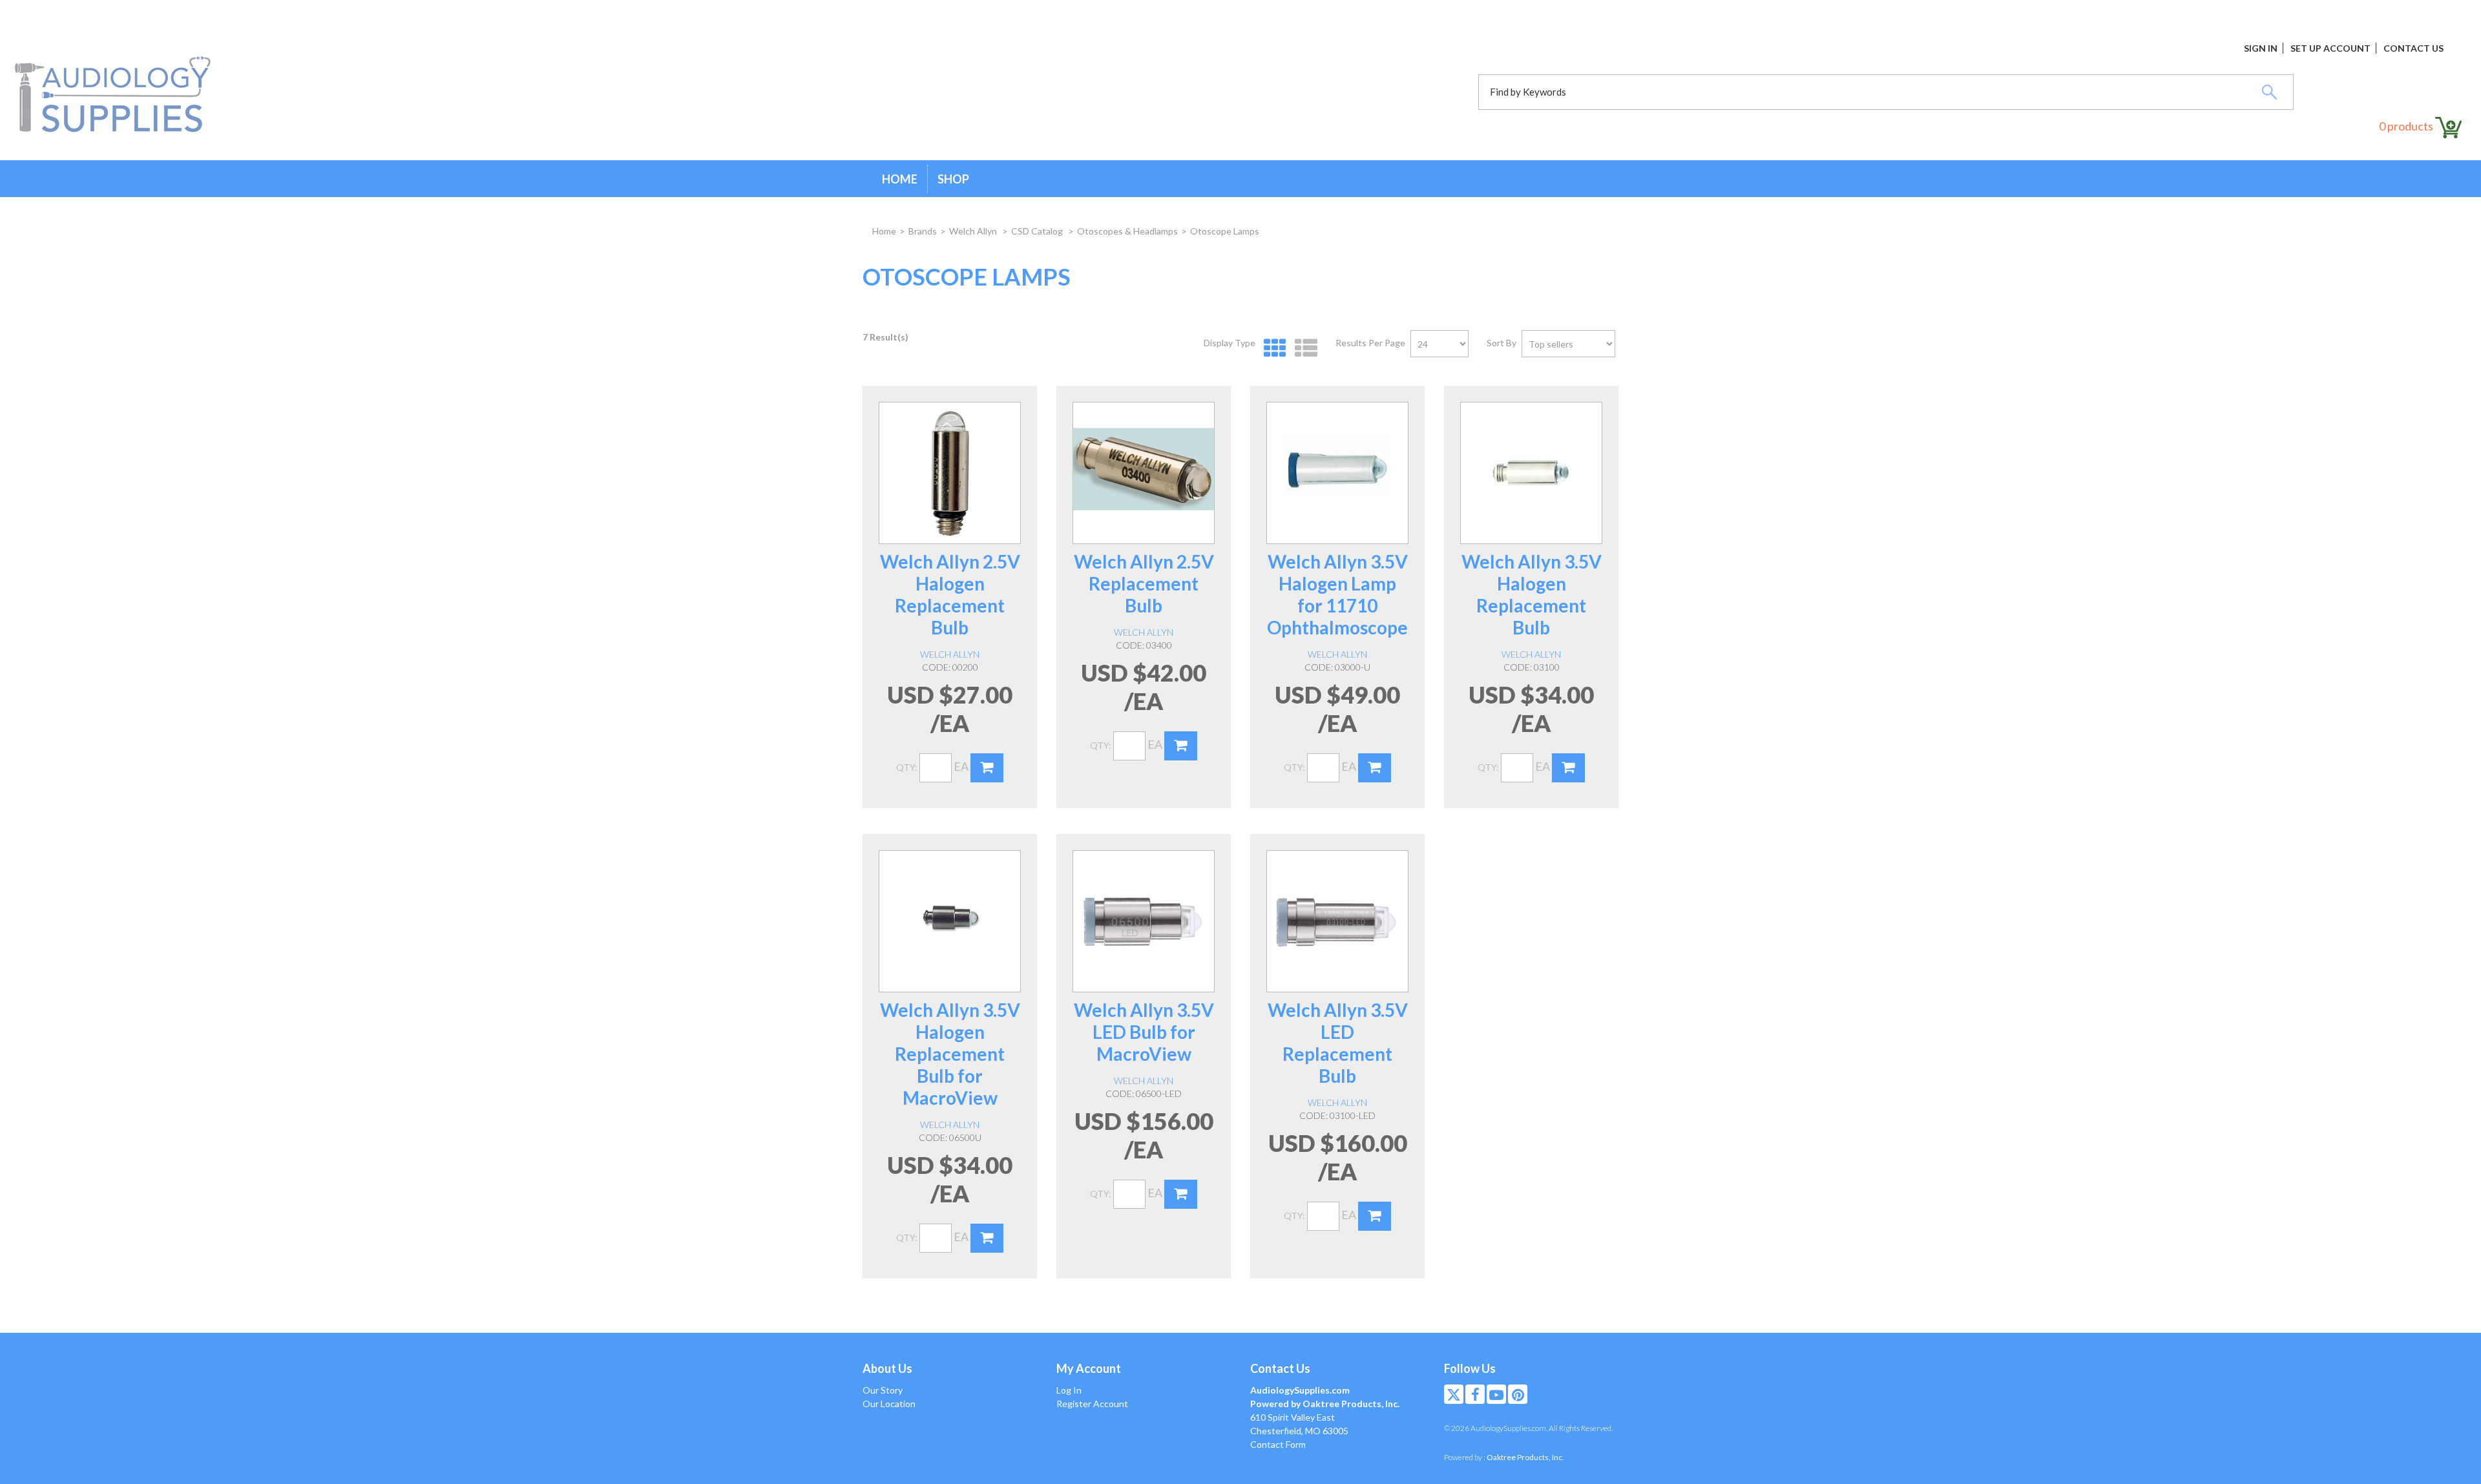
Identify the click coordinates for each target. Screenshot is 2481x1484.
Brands (923, 231)
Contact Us (2413, 48)
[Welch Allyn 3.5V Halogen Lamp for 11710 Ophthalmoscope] (1337, 473)
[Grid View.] (1272, 349)
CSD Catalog (1038, 231)
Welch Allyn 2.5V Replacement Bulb (1144, 583)
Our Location (889, 1404)
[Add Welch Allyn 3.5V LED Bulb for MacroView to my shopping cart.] (1181, 1194)
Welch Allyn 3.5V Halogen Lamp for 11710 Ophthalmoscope (1337, 594)
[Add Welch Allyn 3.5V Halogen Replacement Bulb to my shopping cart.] (1568, 768)
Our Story (883, 1390)
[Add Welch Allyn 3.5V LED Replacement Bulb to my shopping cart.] (1375, 1216)
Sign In (2261, 48)
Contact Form (1278, 1444)
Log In (1069, 1390)
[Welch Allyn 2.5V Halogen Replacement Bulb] (950, 473)
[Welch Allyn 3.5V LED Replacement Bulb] (1337, 921)
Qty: (907, 767)
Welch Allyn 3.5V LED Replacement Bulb (1338, 1043)
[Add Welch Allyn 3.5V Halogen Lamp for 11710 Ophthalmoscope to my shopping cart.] (1375, 768)
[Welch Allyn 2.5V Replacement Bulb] (1144, 473)
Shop (953, 179)
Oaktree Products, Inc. (1525, 1457)
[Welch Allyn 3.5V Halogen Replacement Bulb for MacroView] (950, 921)
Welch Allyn (974, 231)
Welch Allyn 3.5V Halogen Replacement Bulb (1532, 594)
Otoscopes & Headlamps (1127, 231)
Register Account (1092, 1404)
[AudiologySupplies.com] (113, 95)
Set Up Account (2330, 48)
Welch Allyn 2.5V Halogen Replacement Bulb (950, 594)
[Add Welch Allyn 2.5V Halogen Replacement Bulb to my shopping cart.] (987, 768)
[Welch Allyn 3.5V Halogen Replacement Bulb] (1531, 473)
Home (900, 179)
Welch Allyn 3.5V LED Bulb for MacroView (1144, 1032)
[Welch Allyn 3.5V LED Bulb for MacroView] (1144, 921)
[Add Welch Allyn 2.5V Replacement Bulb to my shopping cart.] (1181, 746)
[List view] (1303, 349)
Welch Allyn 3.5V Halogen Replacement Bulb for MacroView (950, 1054)
